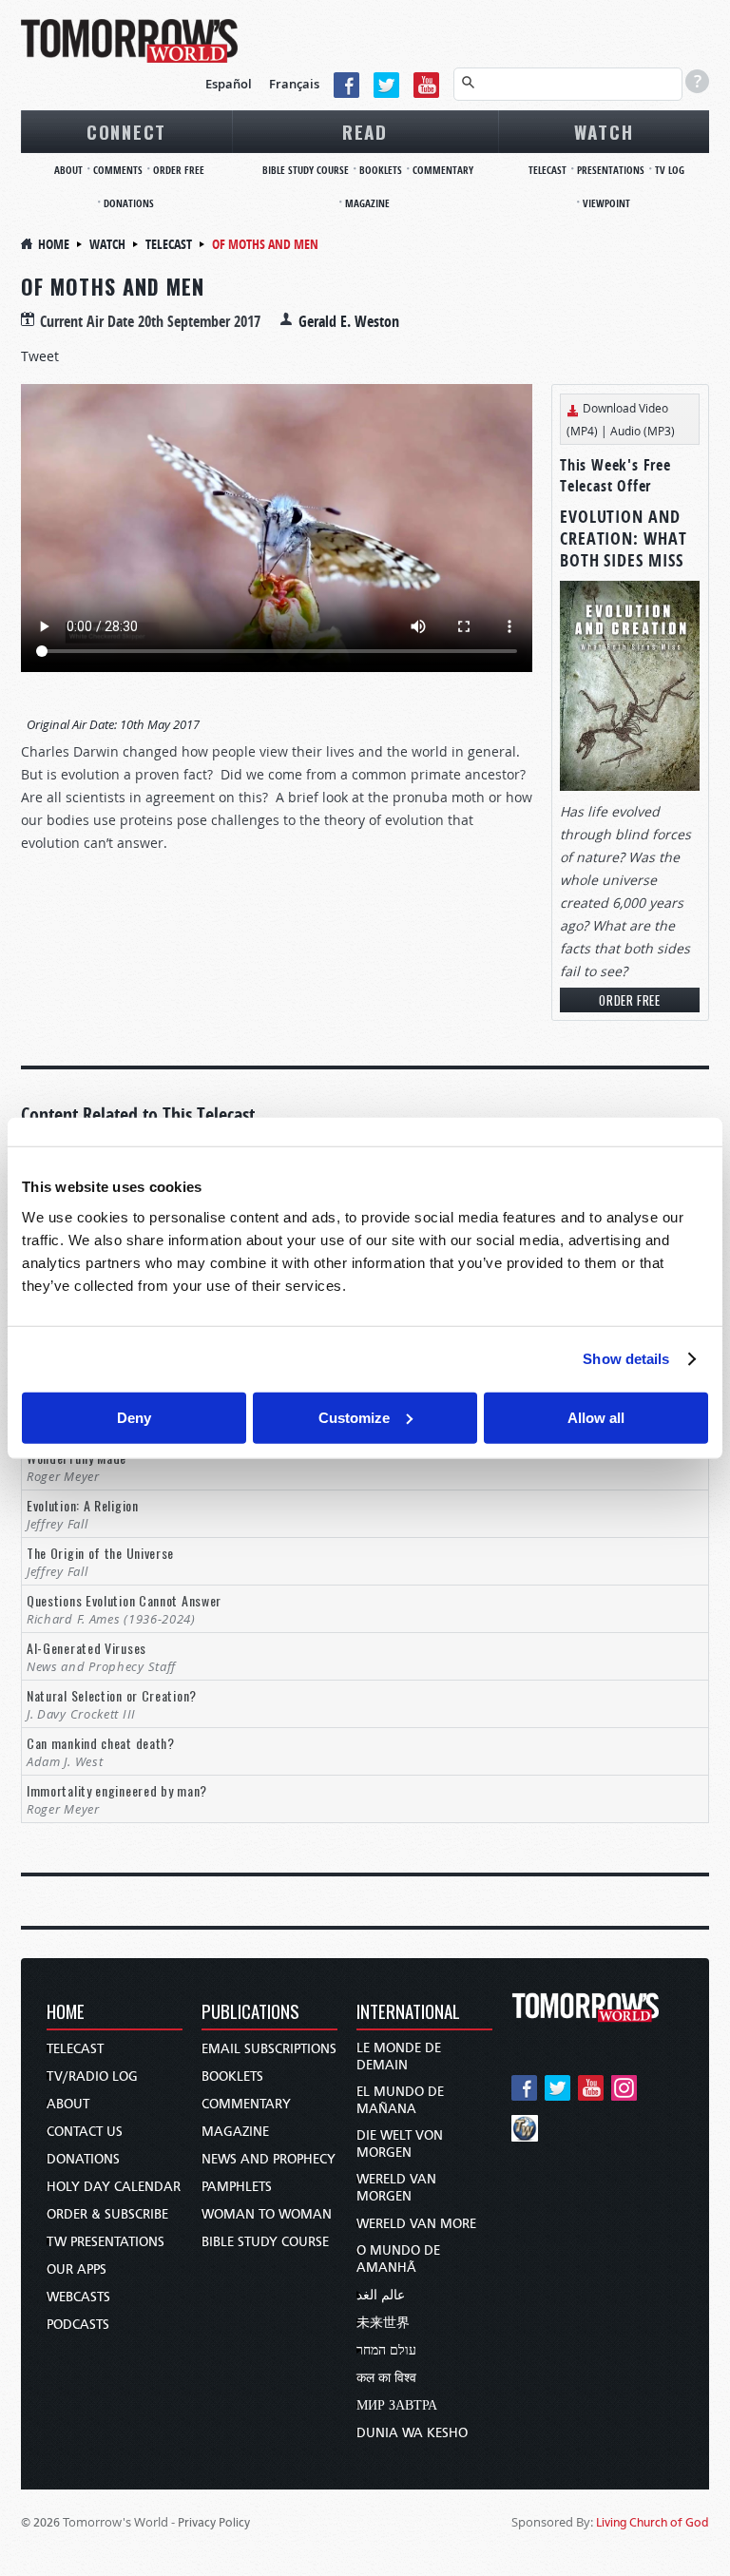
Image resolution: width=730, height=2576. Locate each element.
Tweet (40, 356)
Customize (354, 1417)
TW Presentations (106, 2242)
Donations (129, 203)
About (68, 170)
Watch (604, 131)
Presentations (611, 170)
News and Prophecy (269, 2159)
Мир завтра (397, 2405)
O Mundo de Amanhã (398, 2259)
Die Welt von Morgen (400, 2144)
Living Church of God (653, 2522)
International (408, 2013)
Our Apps (77, 2269)
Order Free (179, 170)
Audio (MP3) (643, 431)
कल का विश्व (386, 2378)
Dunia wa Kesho (412, 2433)
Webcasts (78, 2297)
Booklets (381, 170)
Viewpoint (606, 203)
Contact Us (85, 2132)
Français (294, 84)
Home (54, 244)
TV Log (670, 170)
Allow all (596, 1417)
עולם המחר (386, 2350)
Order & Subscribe (107, 2214)
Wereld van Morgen (396, 2188)
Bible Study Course (306, 170)
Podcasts (78, 2325)
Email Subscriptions (269, 2049)
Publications (250, 2013)
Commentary (443, 170)
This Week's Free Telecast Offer (615, 475)
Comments (118, 170)
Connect (126, 131)
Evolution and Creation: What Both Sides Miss (624, 538)
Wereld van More (416, 2224)
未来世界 (383, 2323)
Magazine (367, 203)
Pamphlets (237, 2187)
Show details (626, 1359)
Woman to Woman (267, 2214)
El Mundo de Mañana (400, 2100)
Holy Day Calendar (114, 2187)
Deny (134, 1417)
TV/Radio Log (92, 2076)
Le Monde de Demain (399, 2057)
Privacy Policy (214, 2522)
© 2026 (40, 2522)
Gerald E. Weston (349, 321)
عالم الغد (381, 2295)
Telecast (547, 170)
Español (229, 84)
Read (365, 131)
